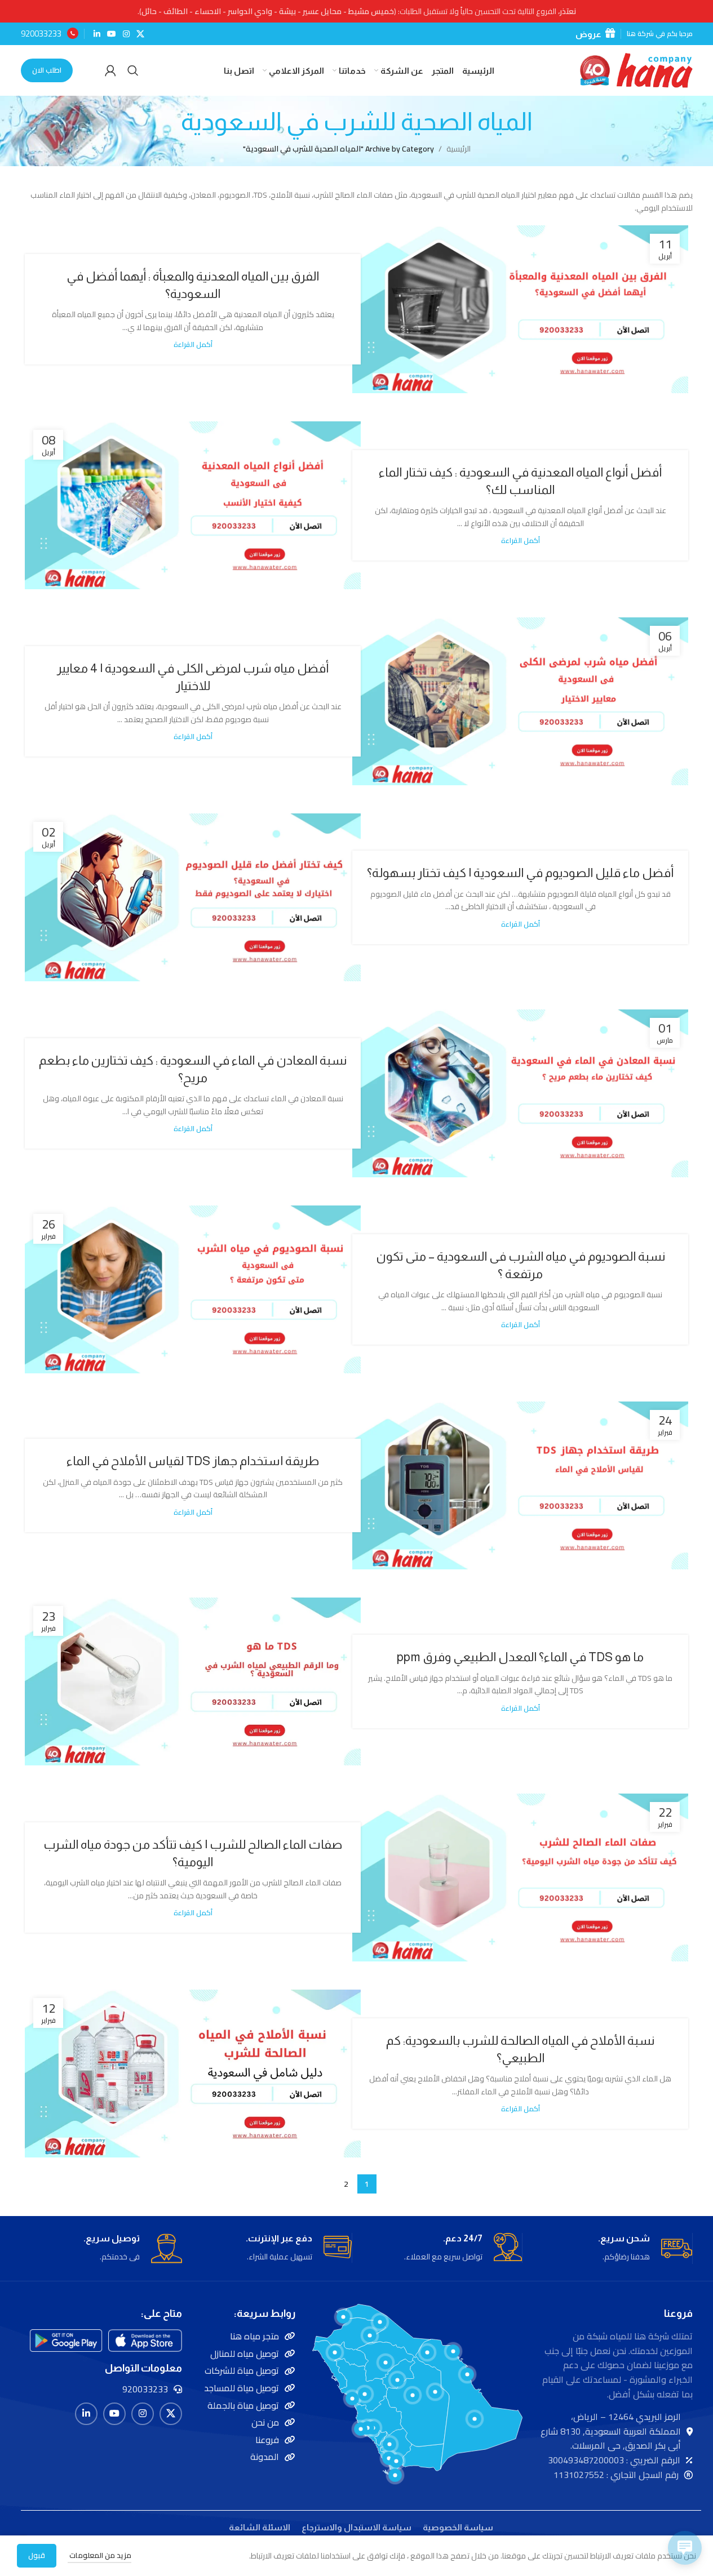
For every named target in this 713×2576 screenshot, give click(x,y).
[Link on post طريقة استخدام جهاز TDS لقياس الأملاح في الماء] (520, 1485)
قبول (37, 2555)
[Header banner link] (356, 11)
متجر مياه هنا (254, 2336)
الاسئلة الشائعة (260, 2527)
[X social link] (140, 34)
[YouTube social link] (112, 34)
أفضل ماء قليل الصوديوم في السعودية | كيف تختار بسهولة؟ (520, 873)
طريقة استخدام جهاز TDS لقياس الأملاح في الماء (193, 1461)
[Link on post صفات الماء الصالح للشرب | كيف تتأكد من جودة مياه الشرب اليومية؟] (520, 1878)
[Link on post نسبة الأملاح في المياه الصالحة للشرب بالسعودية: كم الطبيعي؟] (193, 2074)
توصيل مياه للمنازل (245, 2353)
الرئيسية (459, 149)
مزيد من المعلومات (99, 2555)
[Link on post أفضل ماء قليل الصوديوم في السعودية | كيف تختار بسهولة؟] (193, 897)
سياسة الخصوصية (458, 2527)
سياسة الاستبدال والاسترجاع (356, 2527)
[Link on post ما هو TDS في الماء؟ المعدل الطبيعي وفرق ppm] (193, 1681)
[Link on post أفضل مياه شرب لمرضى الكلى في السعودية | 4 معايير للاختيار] (520, 701)
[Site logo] (636, 70)
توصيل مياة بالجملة (243, 2405)
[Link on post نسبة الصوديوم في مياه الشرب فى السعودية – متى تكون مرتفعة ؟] (193, 1289)
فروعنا (267, 2440)
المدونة (265, 2457)
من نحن (265, 2422)
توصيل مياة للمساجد (242, 2388)
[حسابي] (110, 70)
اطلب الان (47, 70)
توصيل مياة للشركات (242, 2370)
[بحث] (133, 70)
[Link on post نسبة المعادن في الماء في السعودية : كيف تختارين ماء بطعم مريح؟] (520, 1093)
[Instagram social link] (126, 34)
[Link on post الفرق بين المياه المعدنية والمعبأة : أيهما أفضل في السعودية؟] (520, 309)
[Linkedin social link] (97, 34)
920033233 (41, 34)
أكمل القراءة (193, 344)
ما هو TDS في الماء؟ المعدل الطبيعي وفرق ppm (520, 1657)
